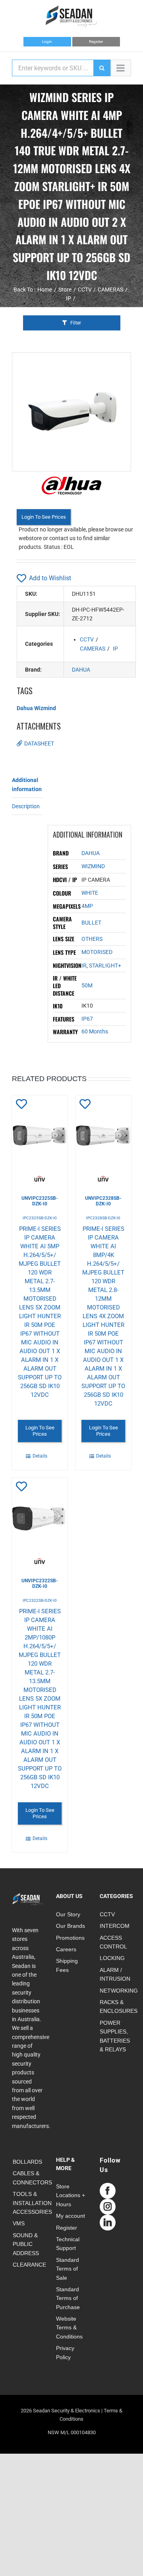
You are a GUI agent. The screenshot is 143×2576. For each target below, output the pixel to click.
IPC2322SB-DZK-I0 (40, 1600)
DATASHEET (39, 743)
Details (40, 1456)
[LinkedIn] (108, 2223)
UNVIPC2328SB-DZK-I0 (103, 1201)
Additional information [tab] (27, 784)
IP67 (87, 1019)
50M (87, 985)
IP (115, 649)
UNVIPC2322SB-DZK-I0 (40, 1583)
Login (47, 42)
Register (96, 42)
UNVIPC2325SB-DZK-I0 (40, 1201)
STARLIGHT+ (105, 966)
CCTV (87, 639)
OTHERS (92, 939)
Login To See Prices (44, 517)
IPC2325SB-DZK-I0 (40, 1218)
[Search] (102, 68)
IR (84, 966)
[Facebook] (108, 2191)
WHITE (90, 893)
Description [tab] (26, 806)
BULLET (91, 923)
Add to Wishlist (50, 578)
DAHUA (81, 670)
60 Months (95, 1031)
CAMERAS (93, 649)
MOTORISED (97, 952)
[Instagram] (108, 2207)
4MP (87, 906)
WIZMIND (93, 866)
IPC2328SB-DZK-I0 (103, 1218)
